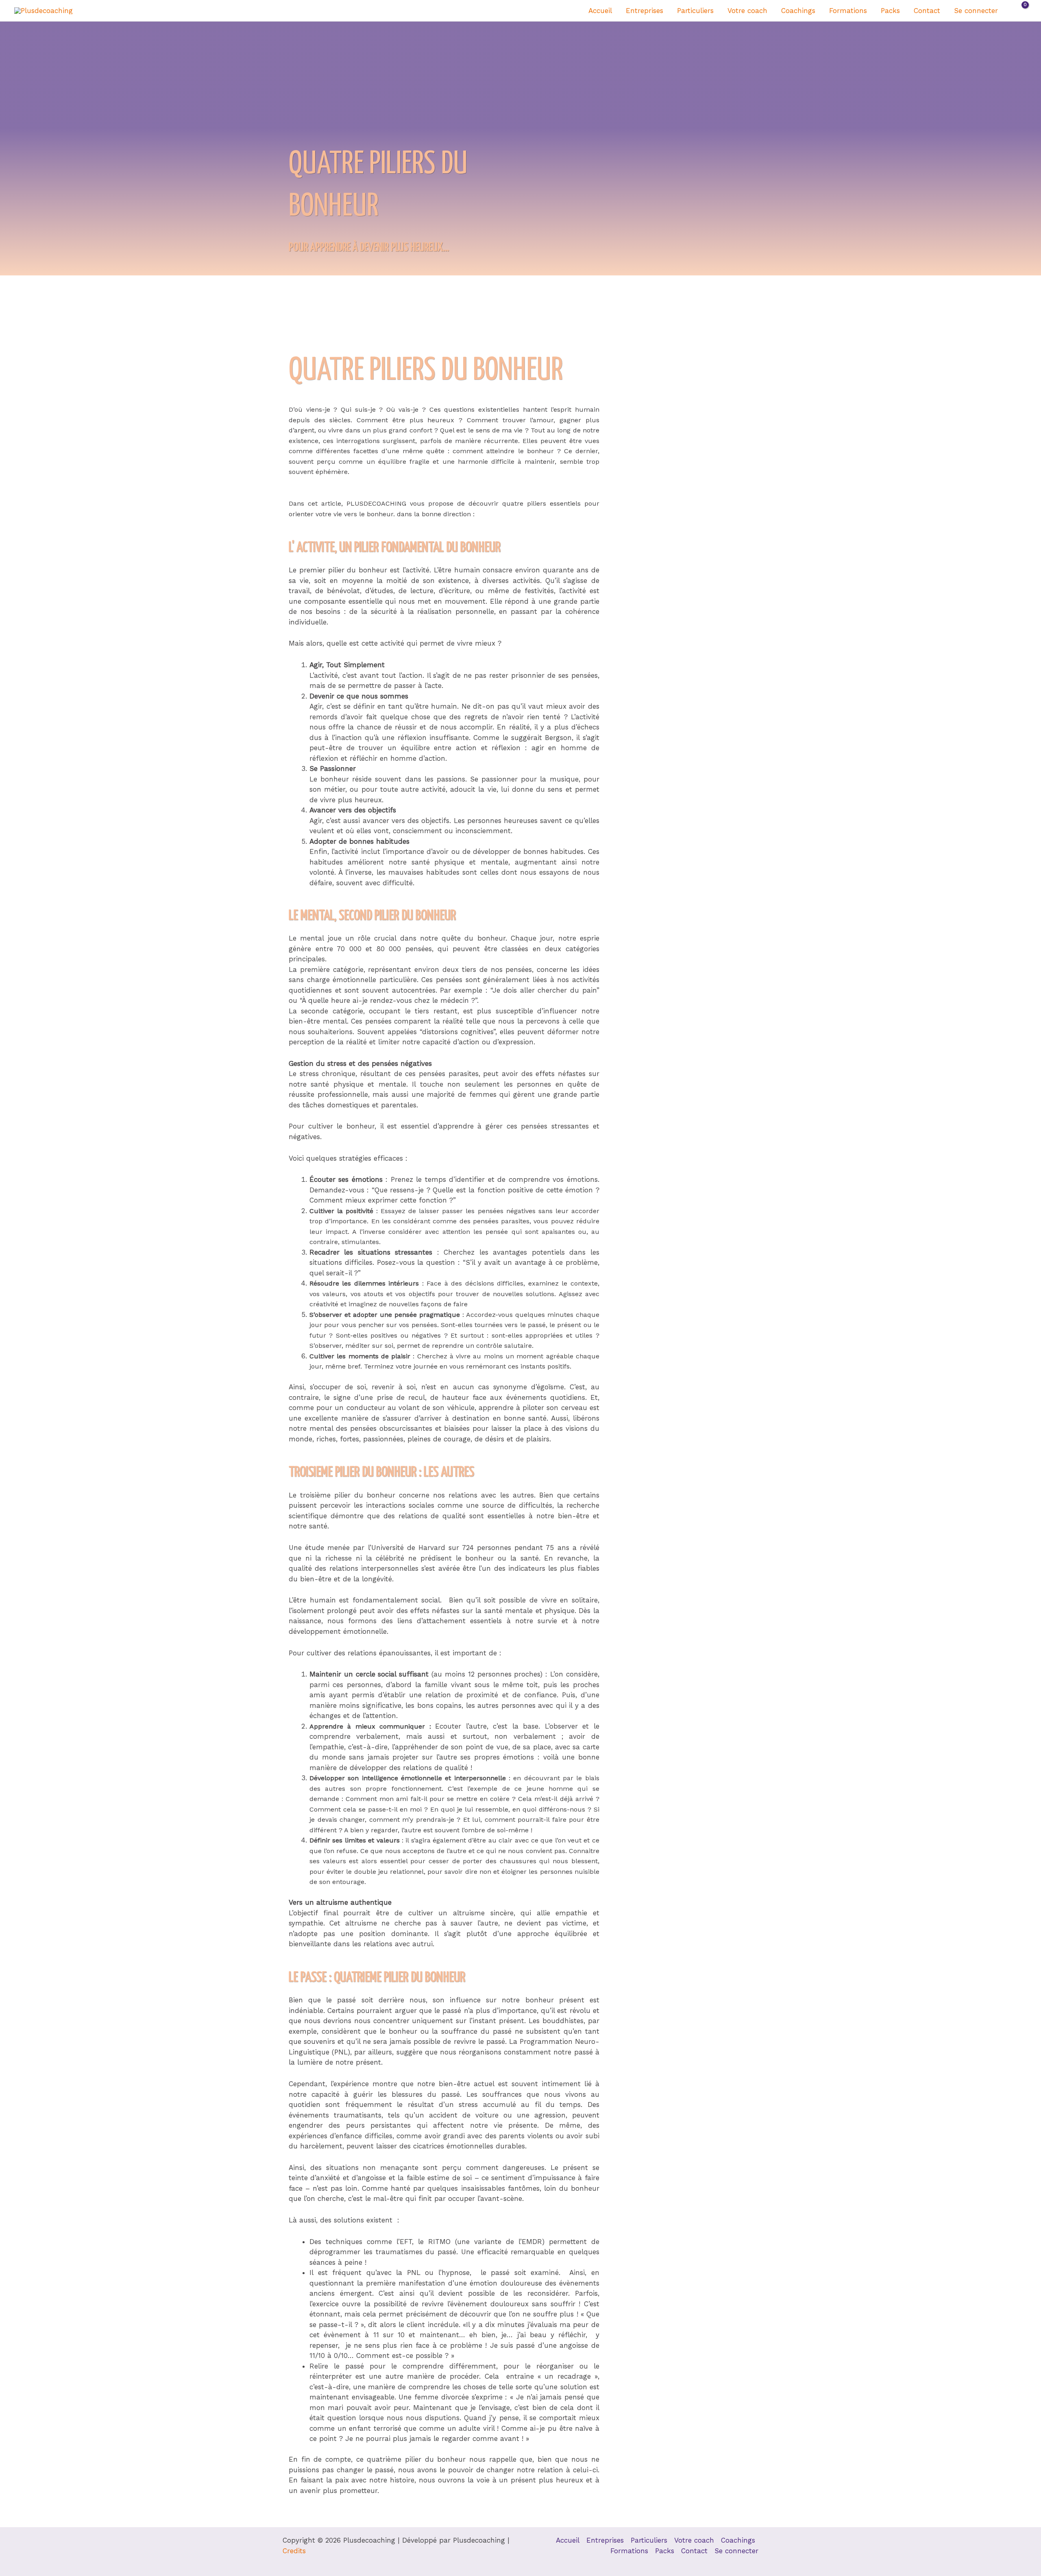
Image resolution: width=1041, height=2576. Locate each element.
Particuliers (695, 11)
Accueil (600, 11)
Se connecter (976, 11)
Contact (927, 11)
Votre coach (747, 11)
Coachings (798, 11)
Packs (890, 11)
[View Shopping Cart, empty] (1020, 11)
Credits (294, 2551)
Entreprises (645, 11)
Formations (848, 11)
